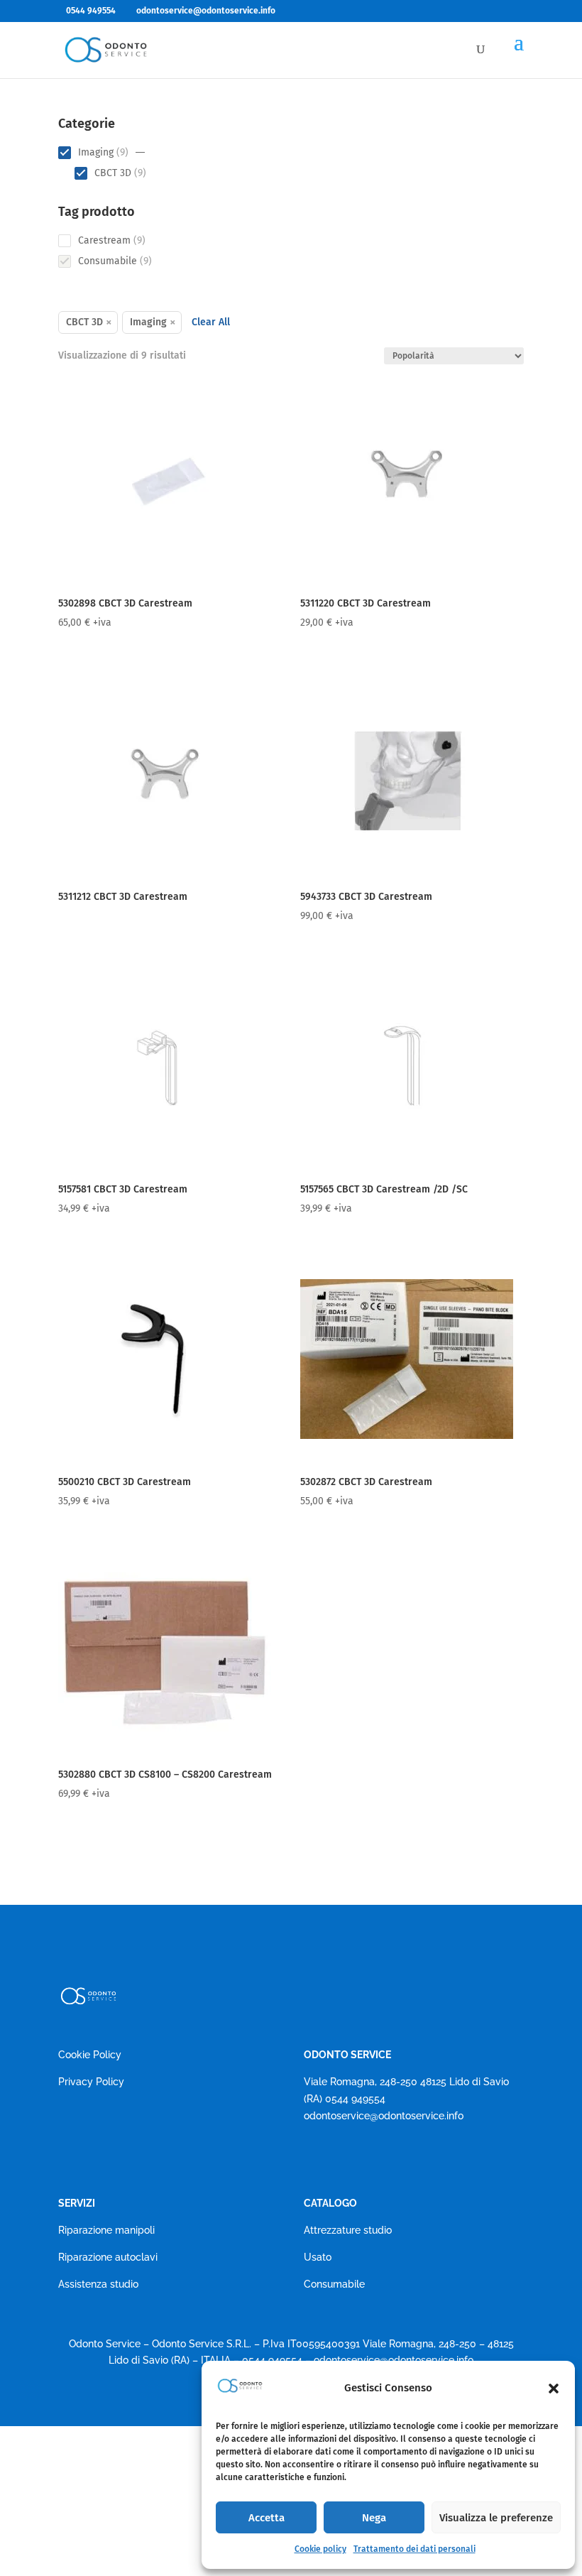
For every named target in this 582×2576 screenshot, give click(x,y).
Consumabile (334, 2284)
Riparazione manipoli (106, 2230)
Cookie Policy (90, 2055)
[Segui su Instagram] (344, 2157)
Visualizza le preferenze (496, 2518)
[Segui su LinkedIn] (372, 2157)
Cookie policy (320, 2549)
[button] (554, 2388)
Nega (374, 2518)
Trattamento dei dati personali (414, 2549)
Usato (318, 2257)
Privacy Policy (91, 2082)
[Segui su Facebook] (315, 2157)
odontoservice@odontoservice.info (384, 2116)
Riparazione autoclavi (108, 2257)
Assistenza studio (98, 2284)
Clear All (211, 322)
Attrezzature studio (348, 2230)
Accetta (267, 2518)
